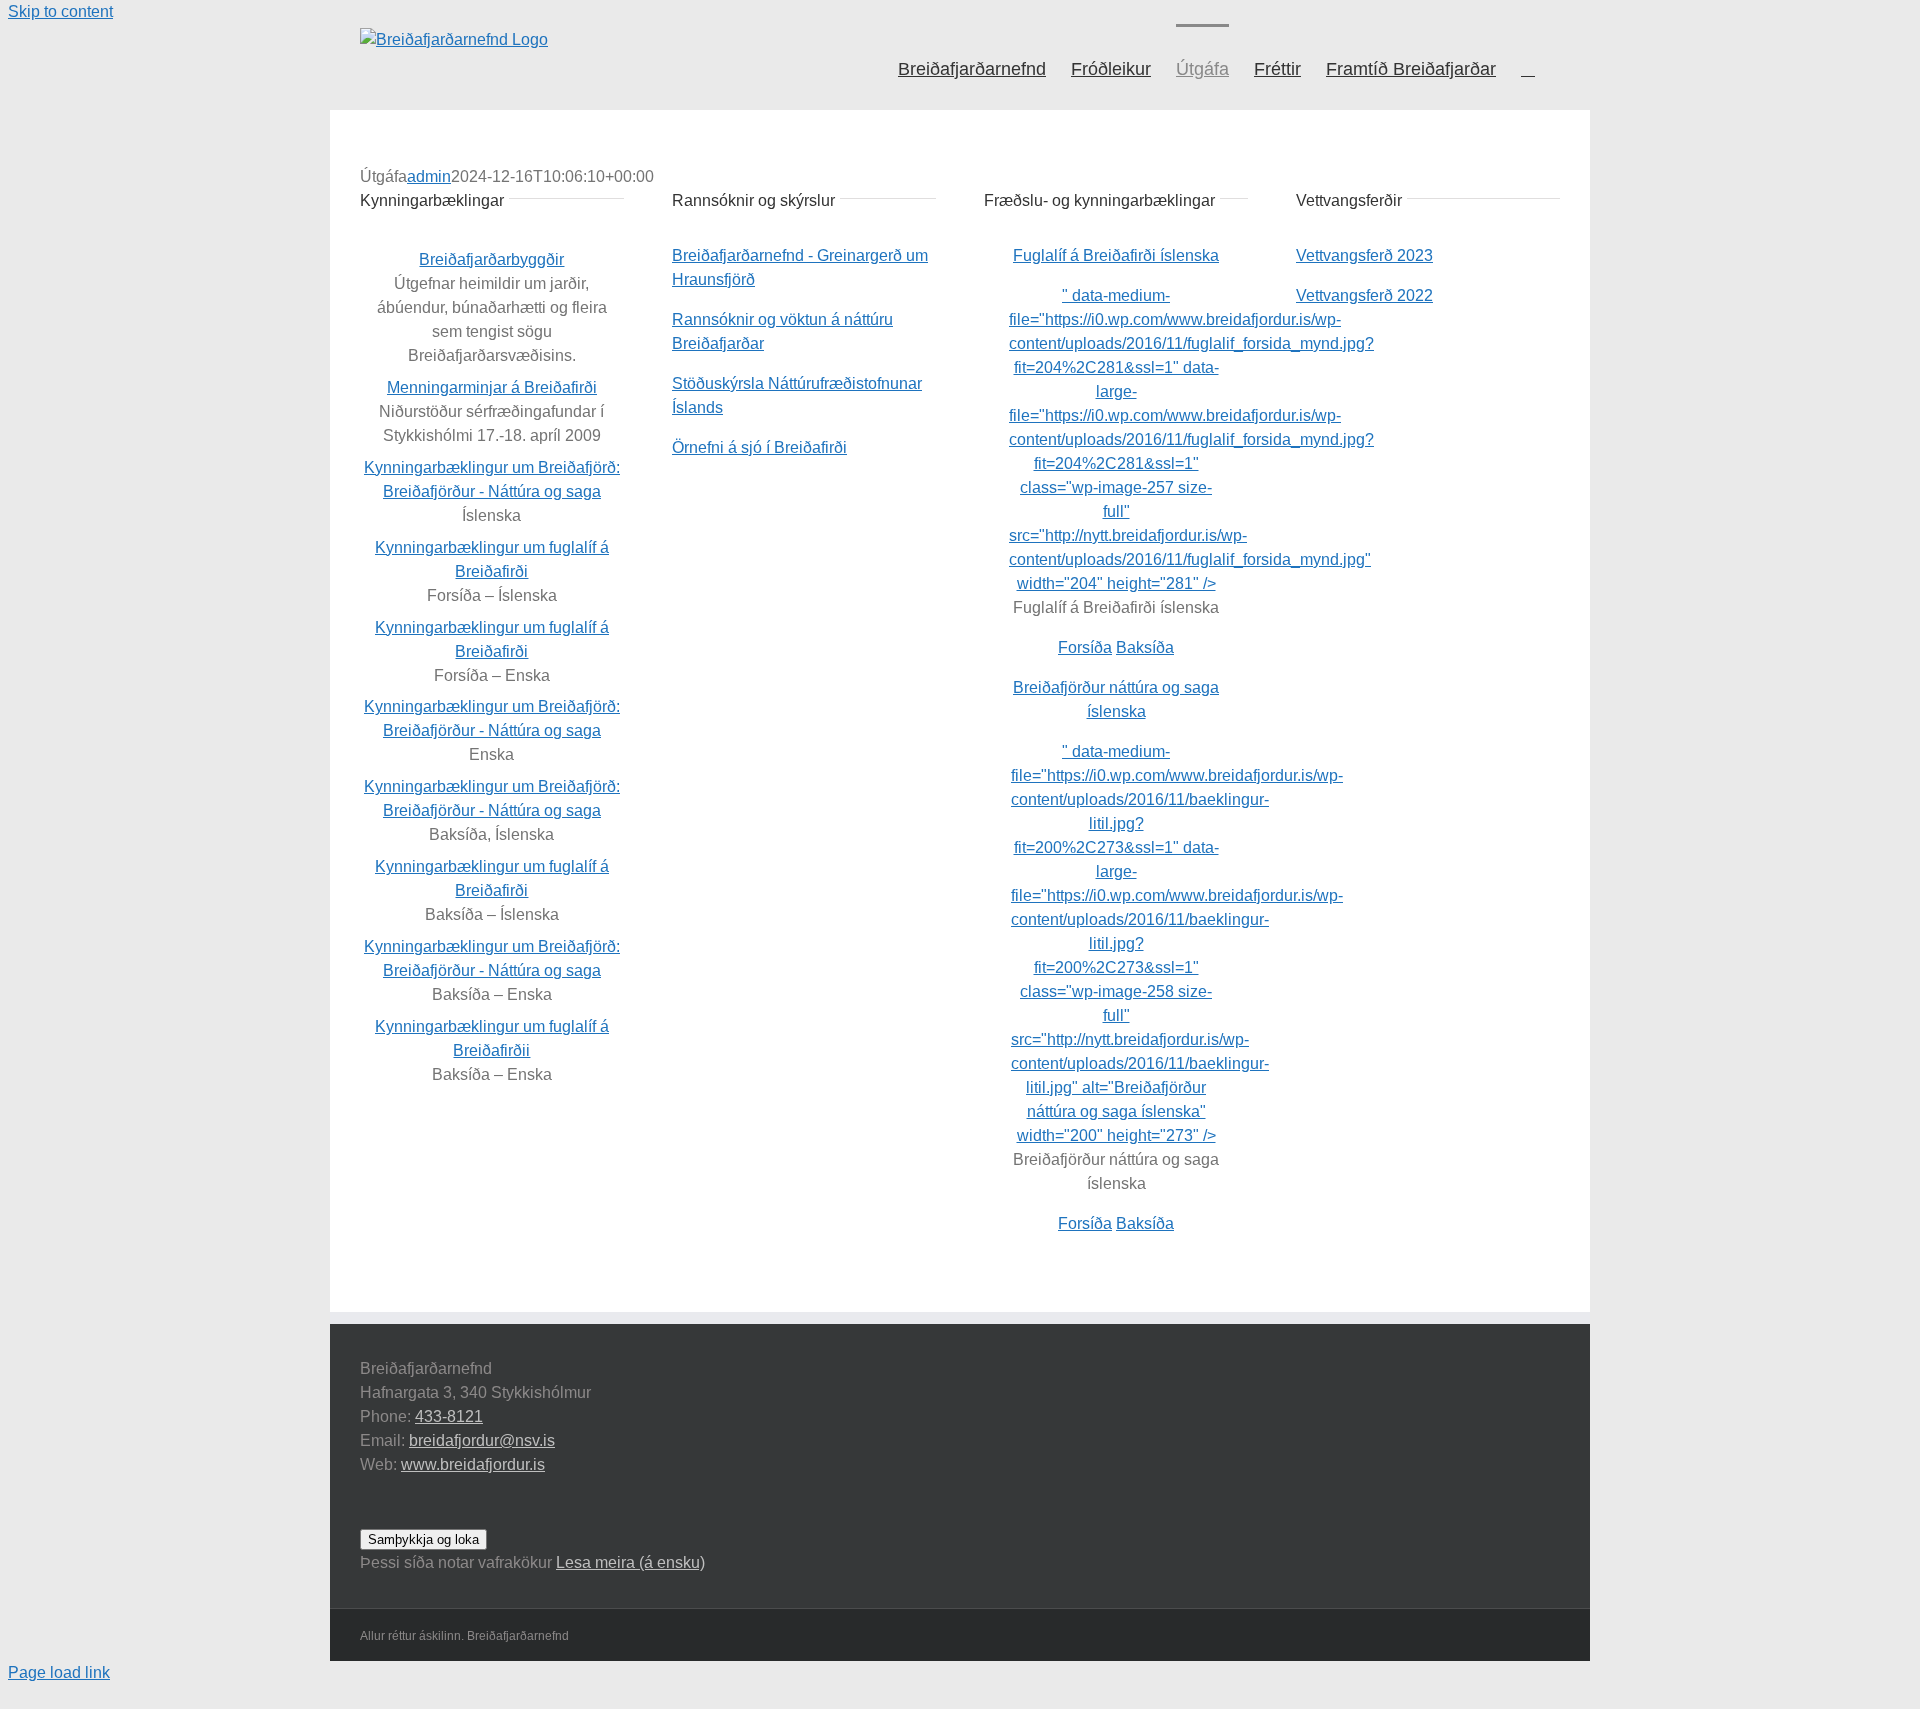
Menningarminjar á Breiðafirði (492, 387)
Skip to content (60, 11)
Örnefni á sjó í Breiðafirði (759, 447)
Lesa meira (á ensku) (630, 1562)
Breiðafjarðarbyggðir (491, 259)
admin (429, 176)
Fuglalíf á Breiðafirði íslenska (1116, 255)
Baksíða (1145, 647)
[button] (1528, 67)
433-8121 (449, 1416)
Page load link (59, 1672)
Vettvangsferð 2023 (1364, 255)
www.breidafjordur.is (473, 1464)
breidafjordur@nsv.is (482, 1440)
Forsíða (1085, 647)
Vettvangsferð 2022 (1364, 295)
